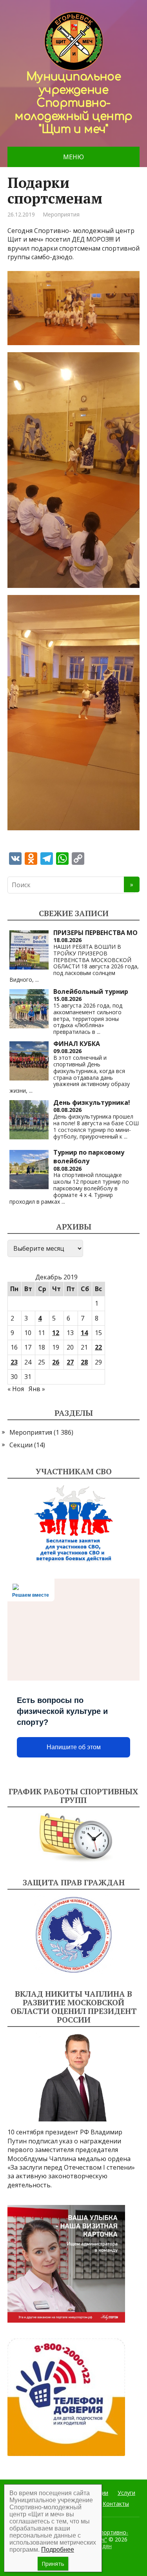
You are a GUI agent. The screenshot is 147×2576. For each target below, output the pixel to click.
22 (98, 1347)
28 (84, 1362)
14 (84, 1333)
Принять (53, 2564)
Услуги (126, 2493)
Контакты (116, 2504)
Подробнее (58, 2550)
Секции (21, 1445)
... (37, 980)
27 (70, 1362)
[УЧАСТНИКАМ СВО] (74, 1524)
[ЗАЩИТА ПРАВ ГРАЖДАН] (74, 1935)
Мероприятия (61, 214)
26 (56, 1362)
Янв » (37, 1389)
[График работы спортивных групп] (74, 1838)
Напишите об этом (74, 1747)
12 (56, 1333)
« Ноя (16, 1389)
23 (14, 1362)
